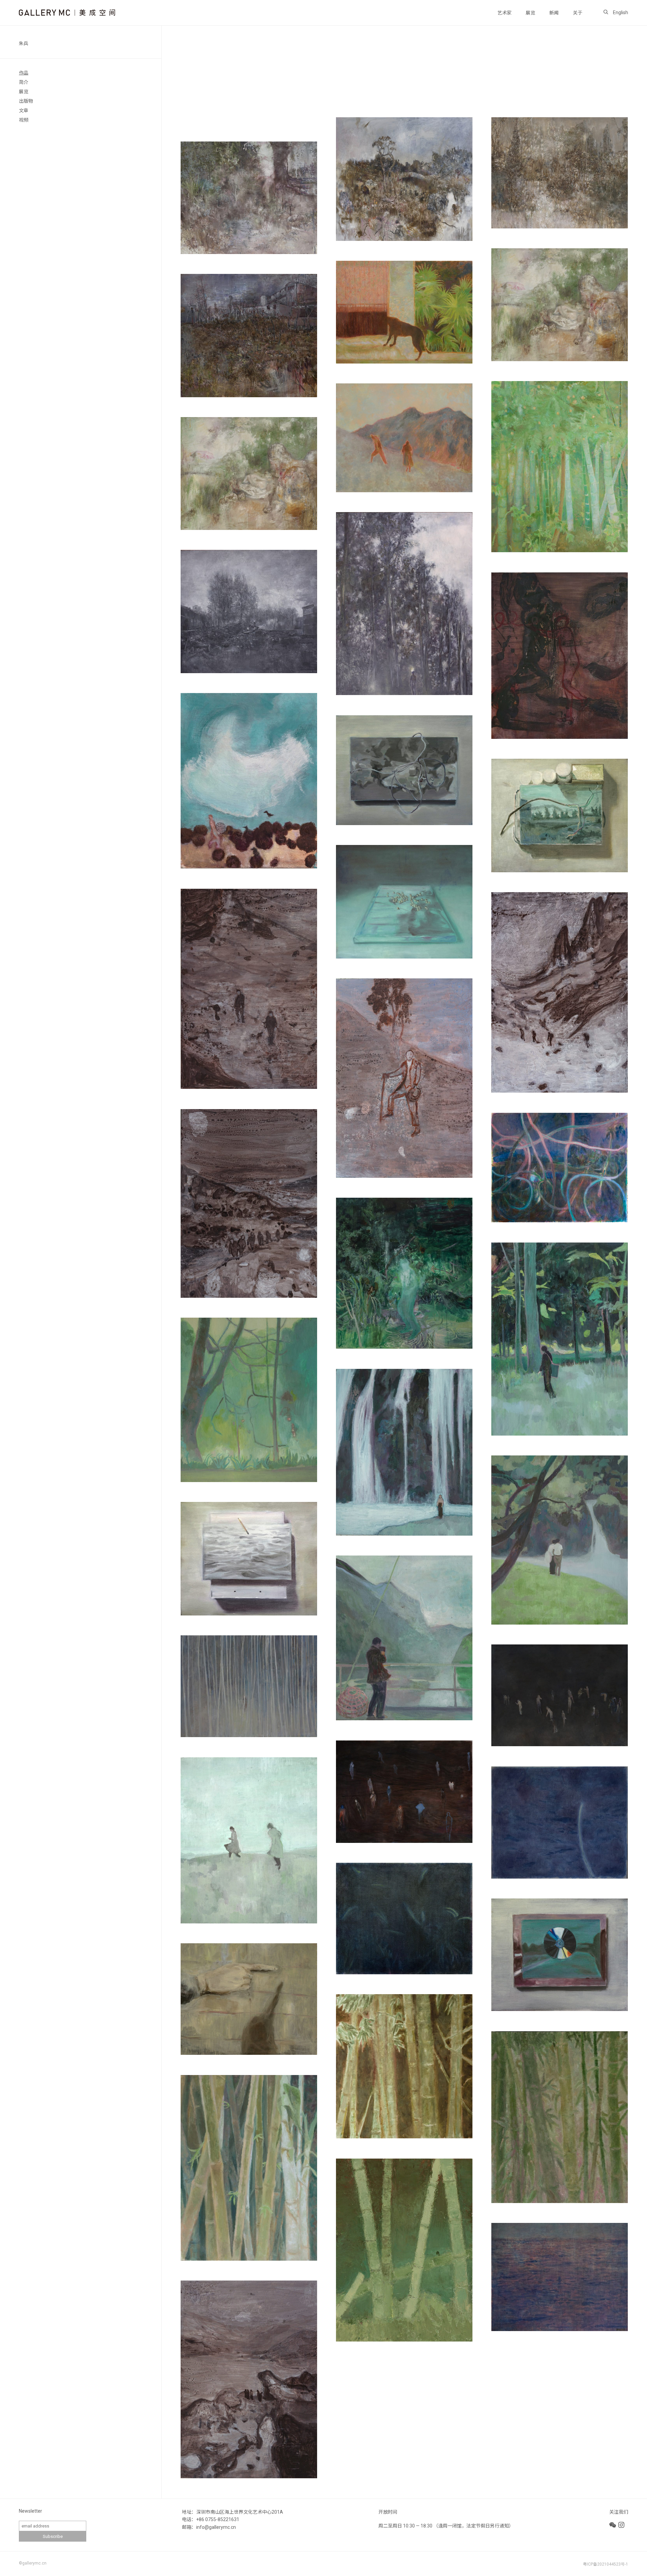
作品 (24, 73)
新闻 (554, 13)
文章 (24, 111)
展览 (530, 13)
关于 (578, 13)
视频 (24, 120)
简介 (24, 82)
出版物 (26, 101)
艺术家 (504, 13)
